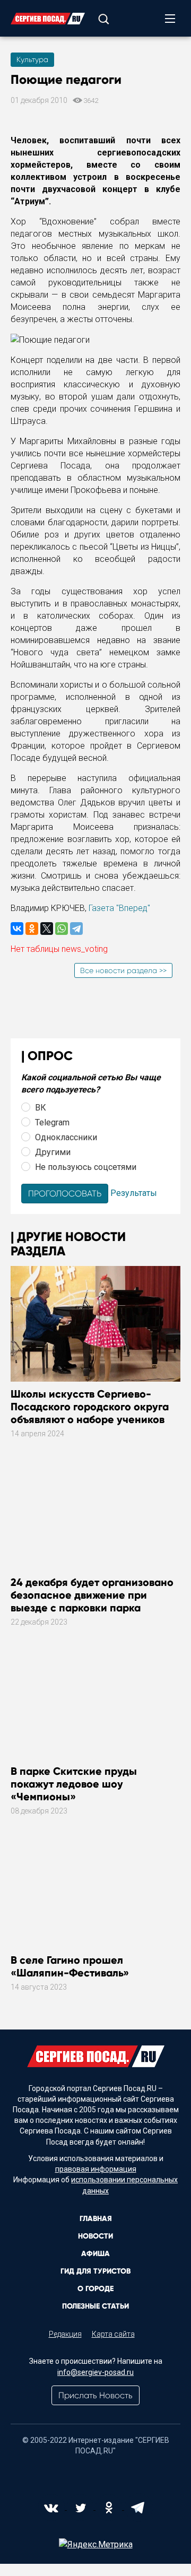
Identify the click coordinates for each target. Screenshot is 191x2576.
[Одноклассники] (32, 929)
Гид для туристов (95, 2271)
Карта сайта (113, 2334)
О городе (95, 2289)
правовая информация (96, 2169)
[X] (47, 929)
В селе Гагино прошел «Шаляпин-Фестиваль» (70, 1966)
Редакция (65, 2334)
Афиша (95, 2254)
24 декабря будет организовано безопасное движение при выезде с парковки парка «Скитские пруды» (92, 1601)
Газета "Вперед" (119, 908)
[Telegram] (76, 929)
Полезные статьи (95, 2306)
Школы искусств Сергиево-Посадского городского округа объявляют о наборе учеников (90, 1407)
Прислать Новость (95, 2395)
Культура (32, 59)
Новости (95, 2236)
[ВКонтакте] (17, 929)
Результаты (134, 1193)
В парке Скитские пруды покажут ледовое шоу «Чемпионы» (74, 1784)
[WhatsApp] (62, 929)
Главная (96, 2219)
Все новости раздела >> (123, 970)
